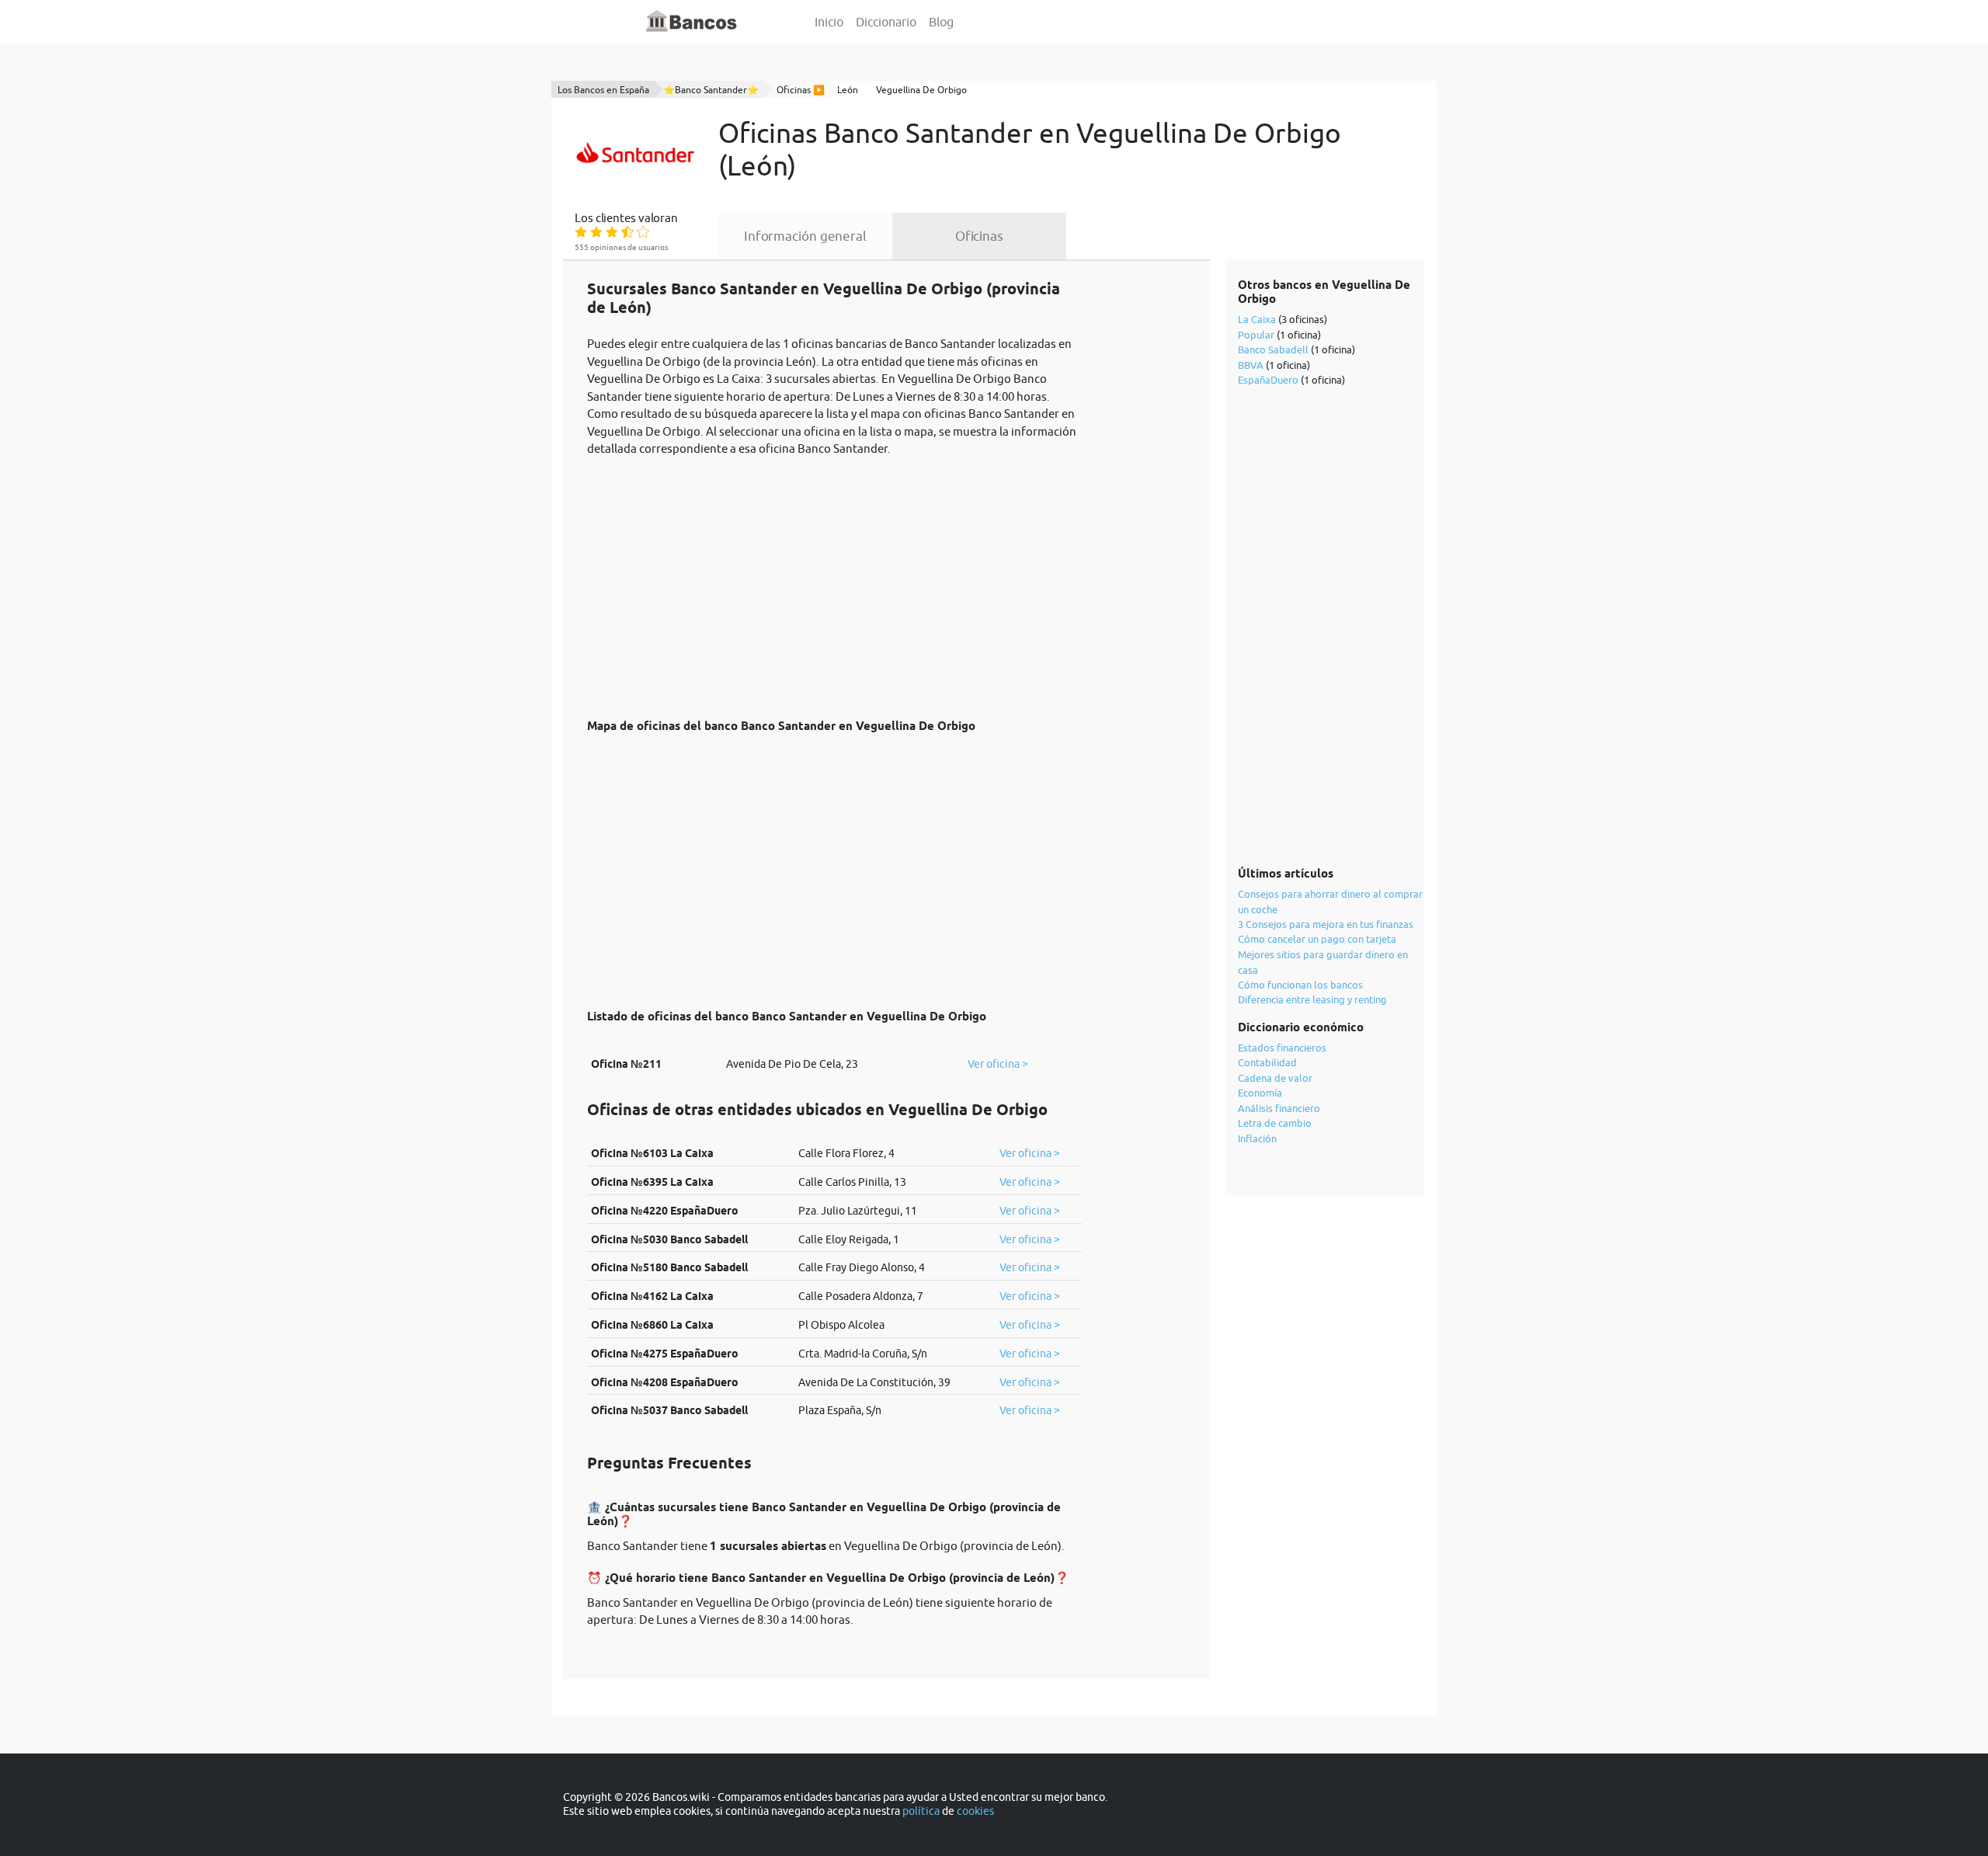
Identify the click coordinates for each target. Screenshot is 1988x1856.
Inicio (829, 22)
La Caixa (1257, 319)
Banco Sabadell (1273, 349)
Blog (941, 22)
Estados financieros (1282, 1048)
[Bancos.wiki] (692, 22)
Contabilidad (1267, 1062)
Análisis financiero (1279, 1108)
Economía (1260, 1093)
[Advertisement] (834, 579)
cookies (975, 1811)
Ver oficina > (998, 1064)
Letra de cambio (1275, 1123)
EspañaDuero (1268, 380)
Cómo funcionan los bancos (1300, 985)
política (921, 1811)
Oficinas (979, 236)
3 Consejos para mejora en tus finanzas (1326, 924)
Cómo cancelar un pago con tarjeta (1317, 939)
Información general (805, 236)
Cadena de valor (1275, 1078)
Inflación (1257, 1138)
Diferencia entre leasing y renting (1312, 999)
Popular (1256, 335)
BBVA (1251, 365)
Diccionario (886, 22)
